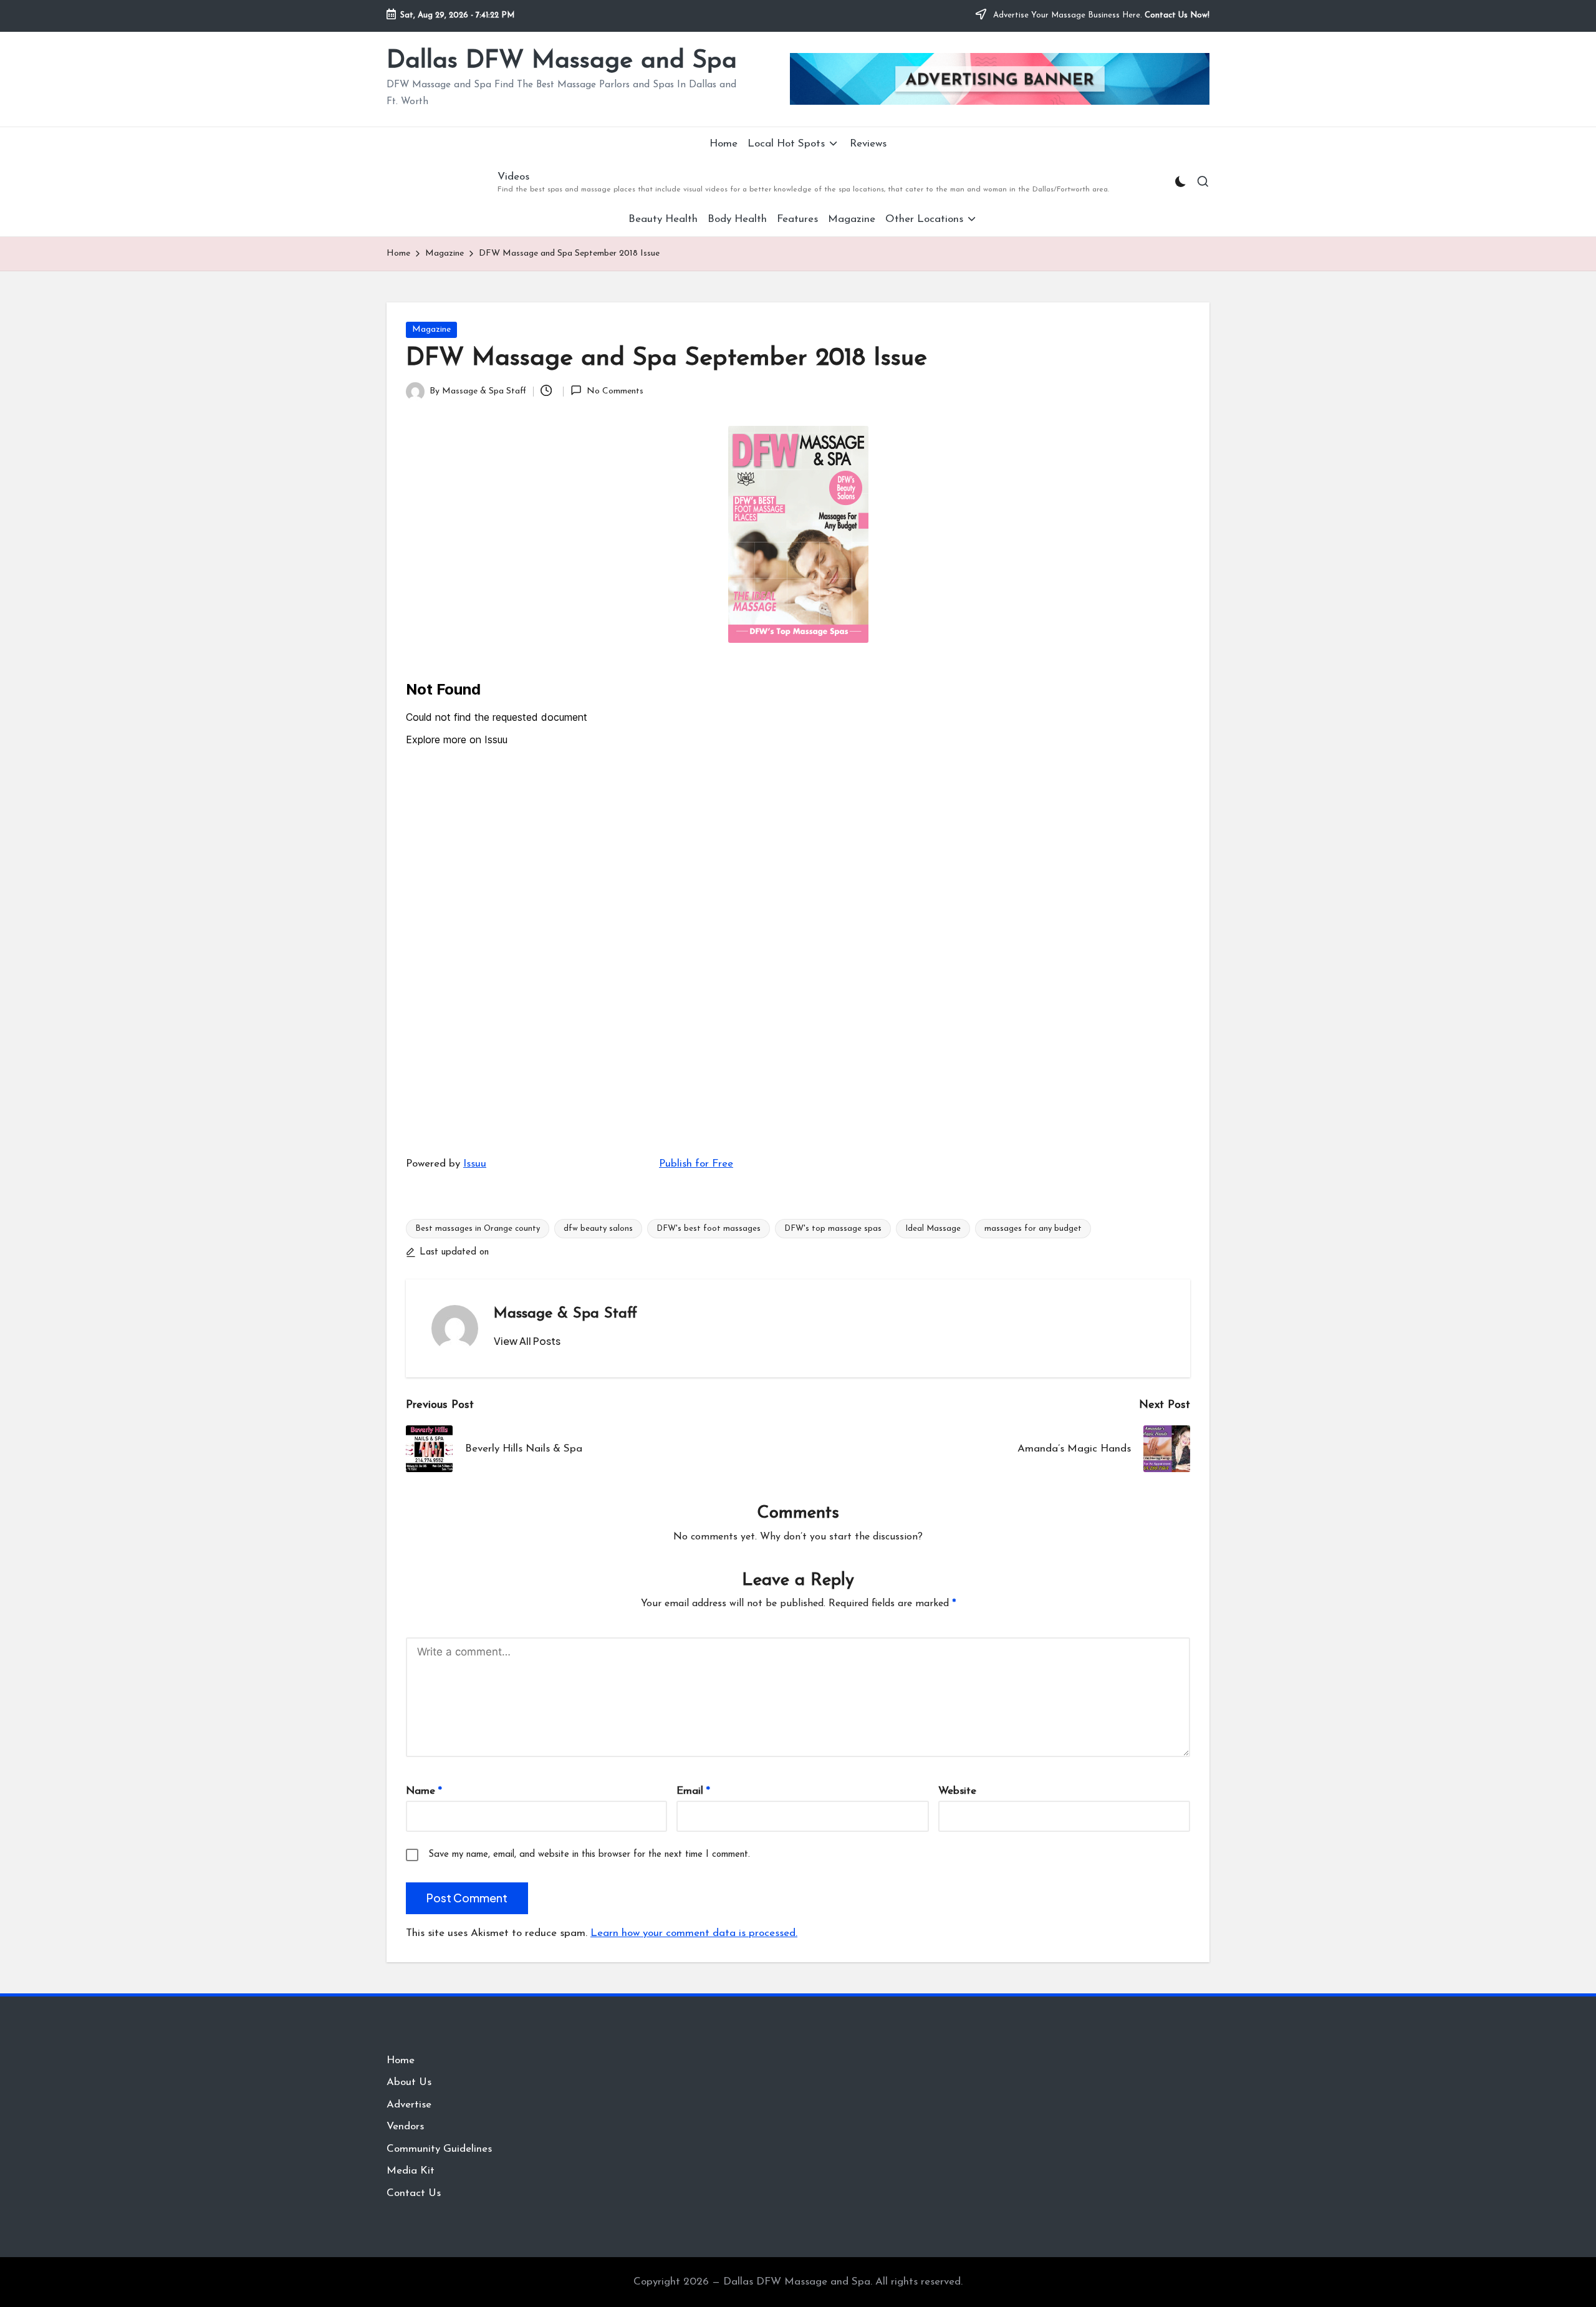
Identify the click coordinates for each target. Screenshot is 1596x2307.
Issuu (475, 1164)
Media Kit (411, 2171)
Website (957, 1791)
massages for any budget (1033, 1229)
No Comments (615, 391)
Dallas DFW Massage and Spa (562, 61)
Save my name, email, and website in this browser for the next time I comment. (589, 1855)
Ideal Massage (933, 1229)
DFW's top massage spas (833, 1229)
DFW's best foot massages (709, 1229)
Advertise (409, 2105)
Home (401, 2060)
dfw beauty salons (598, 1229)
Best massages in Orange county (478, 1229)
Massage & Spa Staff (565, 1314)
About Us (409, 2082)
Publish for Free (696, 1164)
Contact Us (414, 2193)
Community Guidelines (439, 2149)
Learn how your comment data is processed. (694, 1933)
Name (424, 1791)
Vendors (405, 2126)
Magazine (431, 330)
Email (693, 1791)
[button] (527, 1341)
